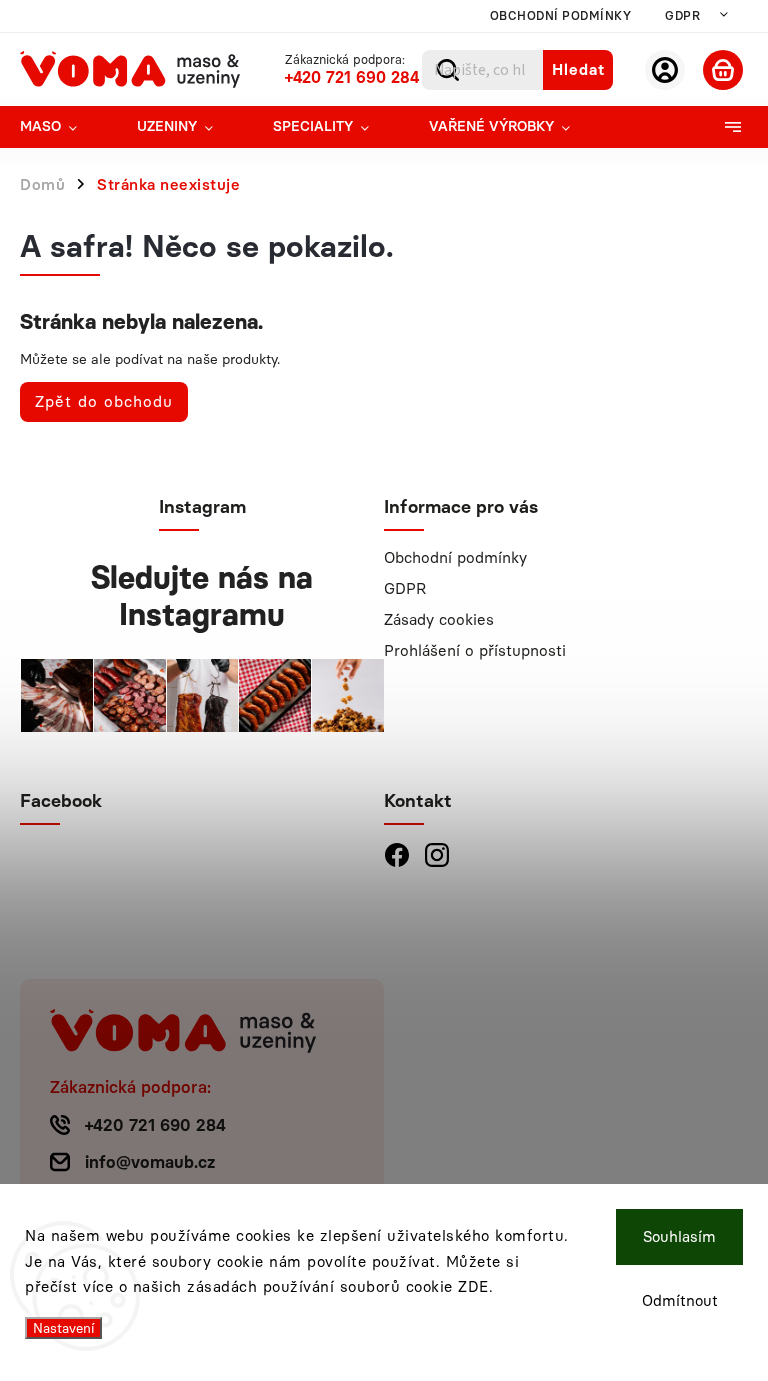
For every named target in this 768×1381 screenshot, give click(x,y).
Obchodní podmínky (561, 16)
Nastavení (63, 1328)
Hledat (578, 69)
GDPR (682, 16)
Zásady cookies (439, 619)
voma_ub (436, 854)
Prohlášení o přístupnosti (475, 650)
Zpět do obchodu (104, 401)
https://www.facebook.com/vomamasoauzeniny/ (396, 854)
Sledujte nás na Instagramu (202, 596)
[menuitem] (63, 127)
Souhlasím (679, 1237)
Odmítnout (680, 1301)
